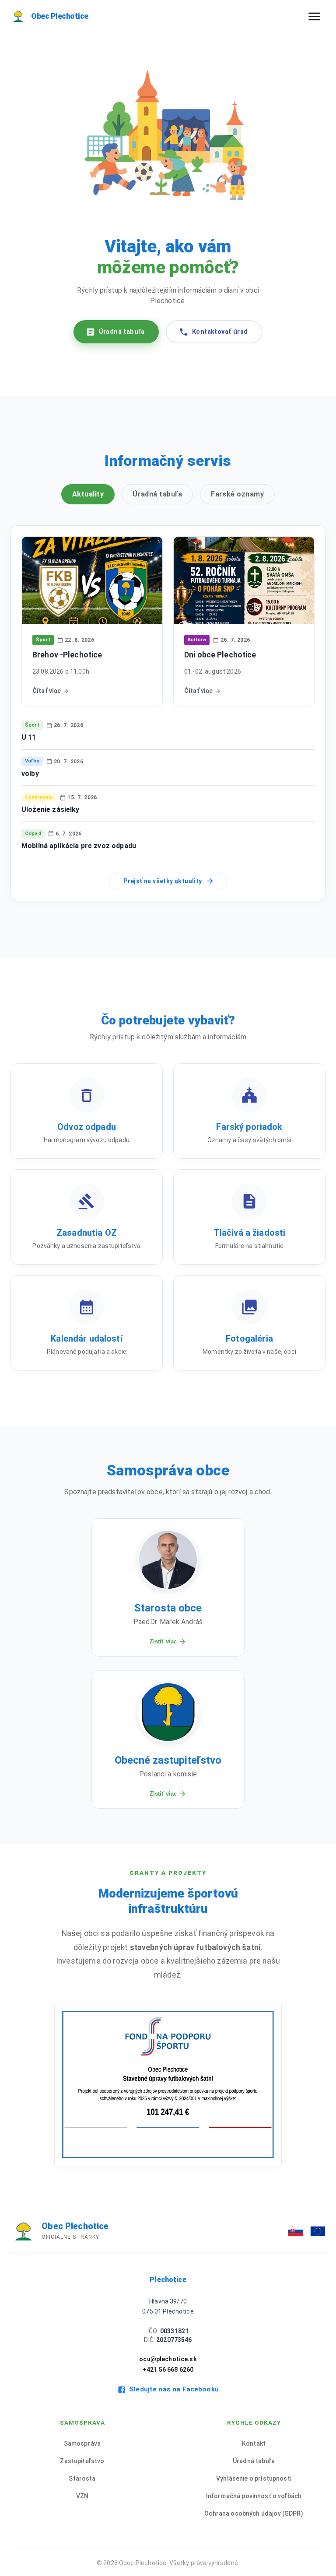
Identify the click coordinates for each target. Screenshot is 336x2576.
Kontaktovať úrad (220, 332)
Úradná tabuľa (122, 332)
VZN (82, 2496)
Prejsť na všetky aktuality (163, 881)
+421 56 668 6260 (168, 2370)
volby (30, 774)
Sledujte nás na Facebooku (174, 2389)
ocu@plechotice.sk (168, 2359)
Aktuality (88, 494)
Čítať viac (47, 691)
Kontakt (254, 2443)
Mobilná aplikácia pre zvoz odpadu (79, 846)
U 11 (29, 737)
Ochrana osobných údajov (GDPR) (254, 2513)
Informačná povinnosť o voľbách (254, 2496)
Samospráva (82, 2443)
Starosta (82, 2478)
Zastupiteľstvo (82, 2461)
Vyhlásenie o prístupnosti (254, 2478)
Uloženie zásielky (51, 809)
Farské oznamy (237, 494)
